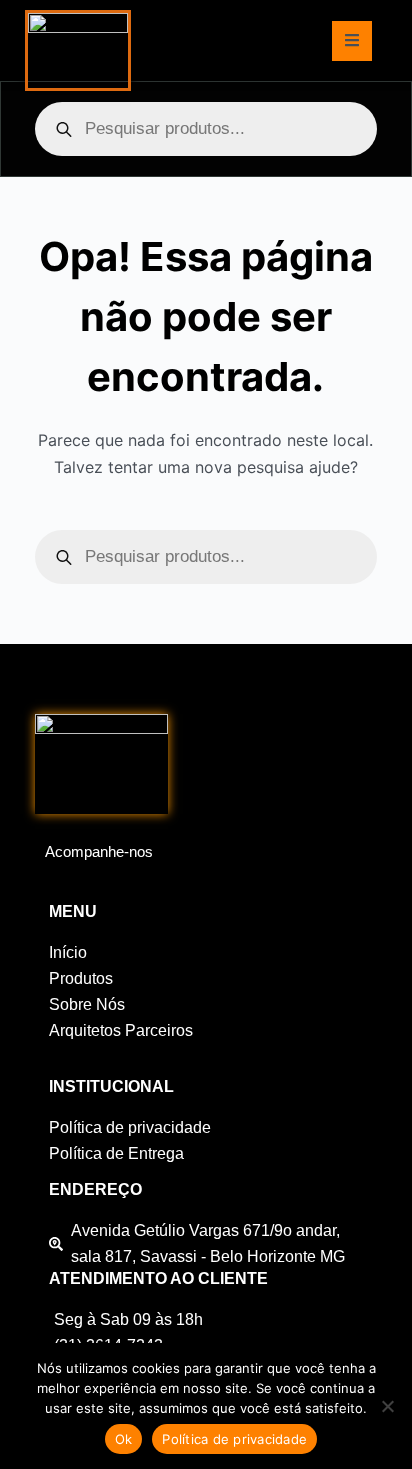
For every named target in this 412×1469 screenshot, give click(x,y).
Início (68, 952)
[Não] (387, 1406)
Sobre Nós (87, 1004)
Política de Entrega (116, 1153)
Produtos (81, 978)
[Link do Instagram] (50, 879)
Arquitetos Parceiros (121, 1030)
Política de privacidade (130, 1127)
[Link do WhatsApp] (75, 879)
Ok (124, 1439)
